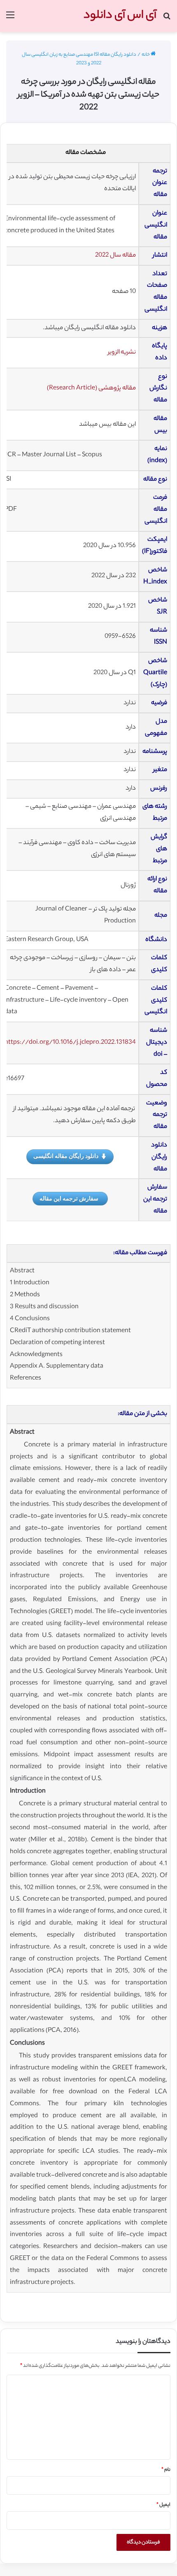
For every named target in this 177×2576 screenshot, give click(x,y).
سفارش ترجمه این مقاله (69, 1198)
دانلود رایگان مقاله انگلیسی (66, 1156)
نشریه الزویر (122, 353)
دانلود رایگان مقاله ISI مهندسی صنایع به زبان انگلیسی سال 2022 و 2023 (79, 59)
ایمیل (163, 2505)
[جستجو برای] (167, 19)
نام (166, 2470)
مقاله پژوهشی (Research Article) (91, 388)
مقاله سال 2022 (115, 256)
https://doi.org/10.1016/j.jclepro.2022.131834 (70, 1043)
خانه (146, 55)
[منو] (10, 19)
